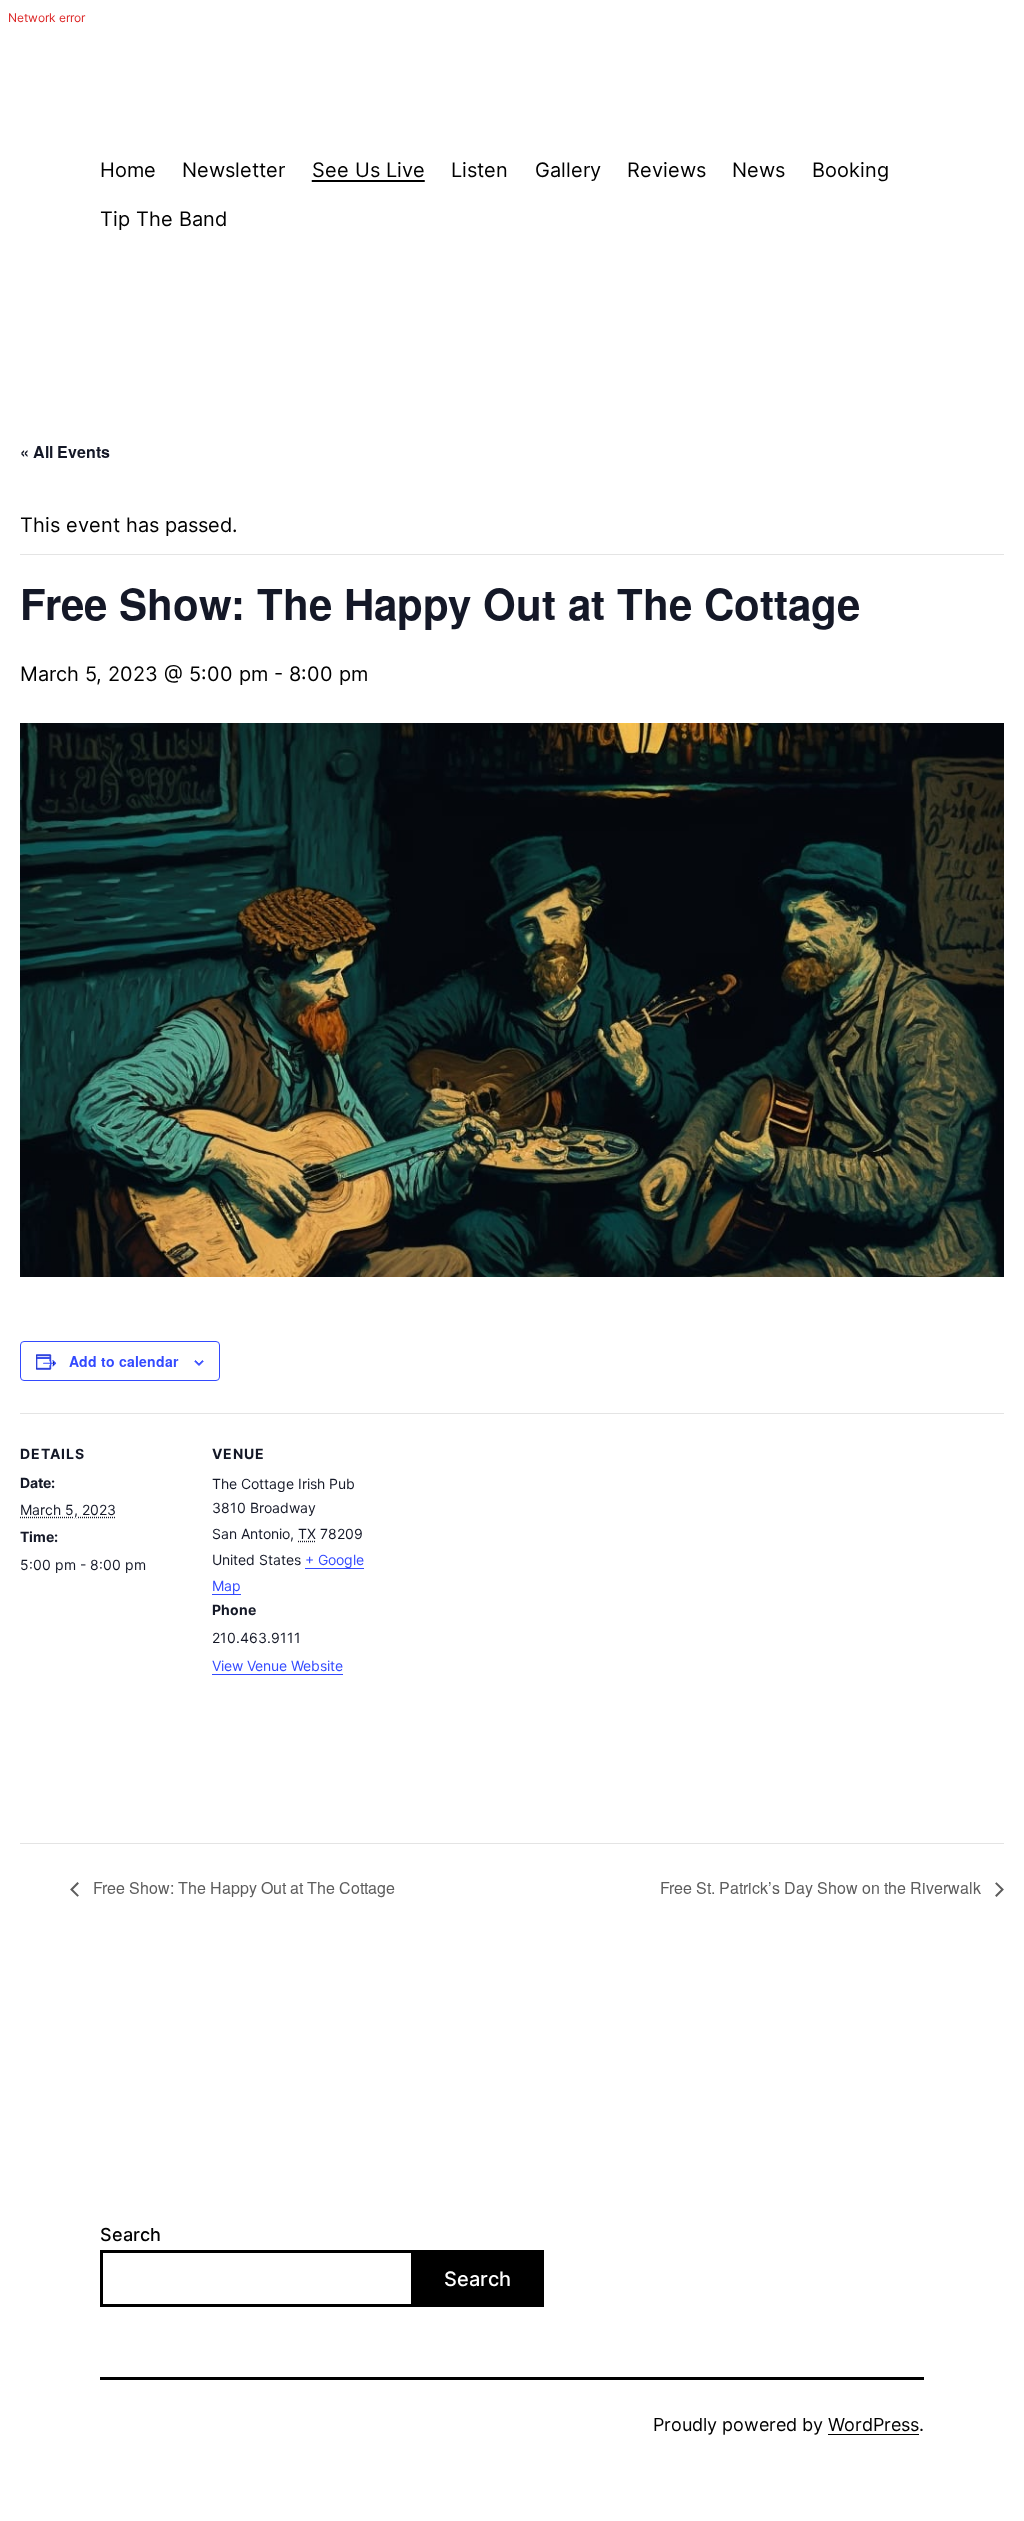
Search (130, 2234)
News (758, 170)
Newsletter (233, 170)
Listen (479, 170)
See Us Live (368, 170)
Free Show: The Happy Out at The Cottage (242, 1887)
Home (128, 170)
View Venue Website (277, 1665)
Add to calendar (123, 1361)
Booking (850, 170)
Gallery (568, 170)
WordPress (873, 2424)
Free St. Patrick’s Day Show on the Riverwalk (822, 1887)
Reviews (666, 170)
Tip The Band (163, 219)
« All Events (65, 451)
